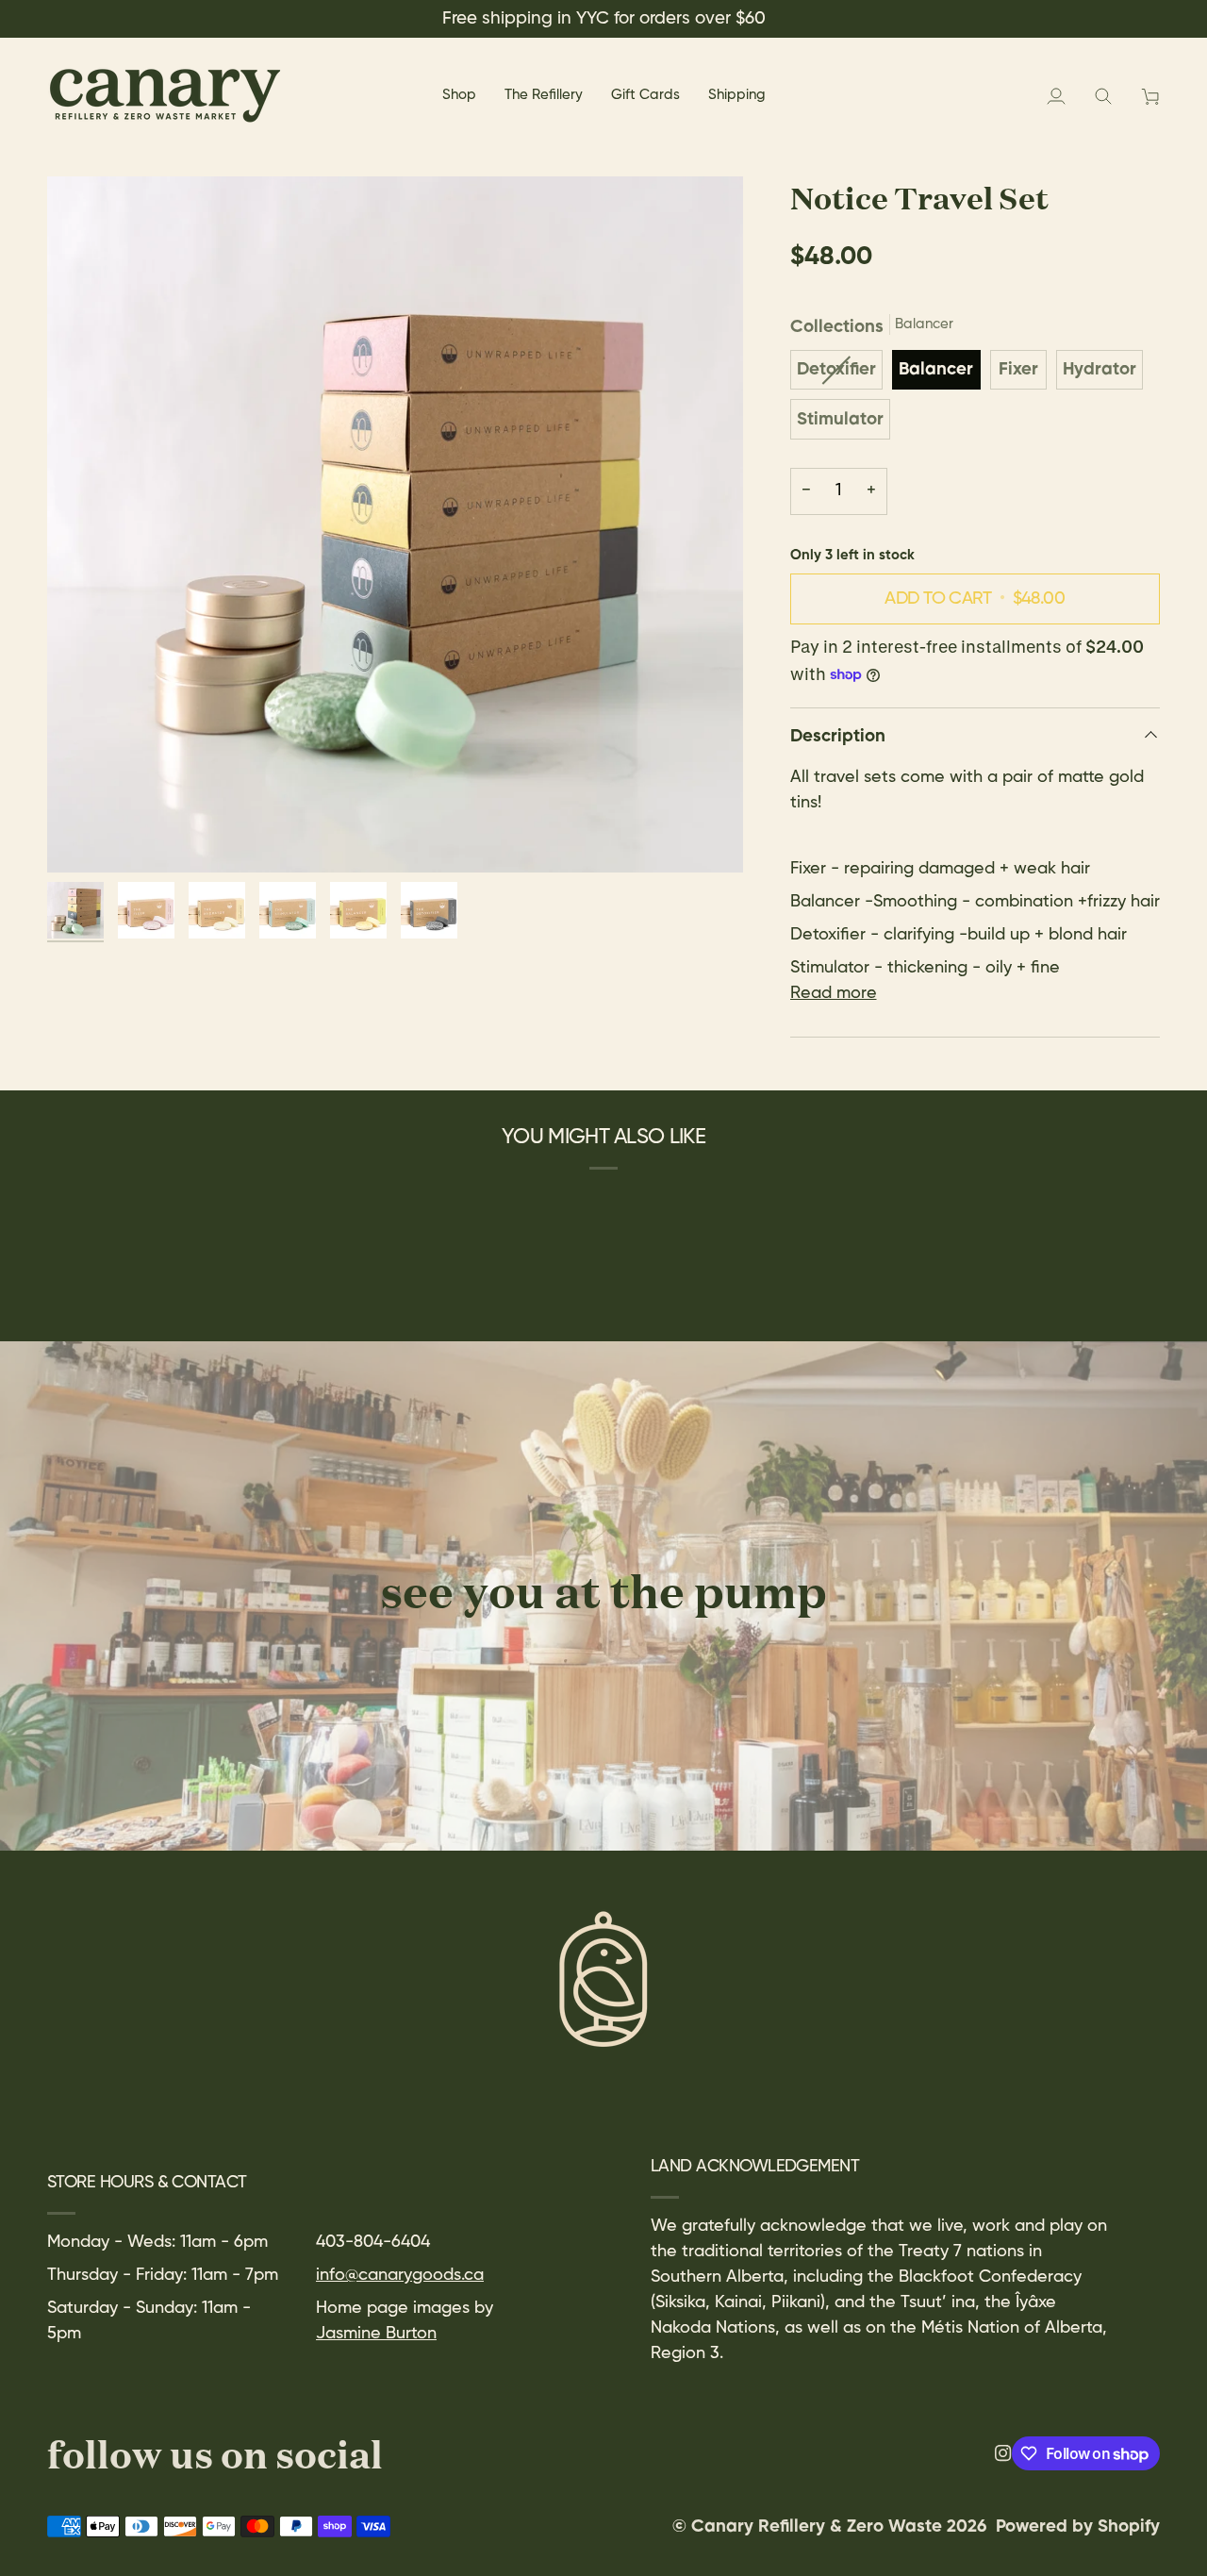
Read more (834, 993)
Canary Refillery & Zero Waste (819, 2527)
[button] (459, 96)
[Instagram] (1003, 2453)
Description (838, 737)
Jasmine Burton (376, 2334)
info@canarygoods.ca (400, 2275)
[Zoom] (395, 524)
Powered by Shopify (1078, 2527)
